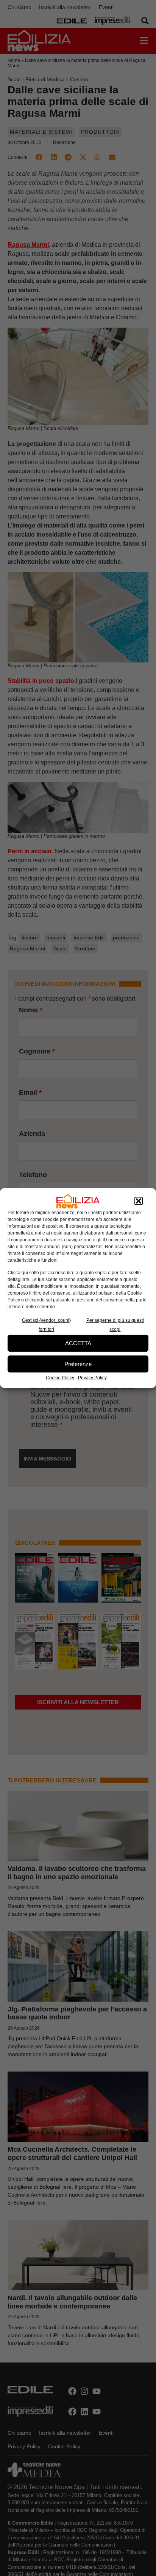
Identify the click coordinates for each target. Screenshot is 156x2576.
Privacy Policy (92, 1378)
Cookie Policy (60, 1378)
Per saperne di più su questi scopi (115, 1325)
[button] (139, 1201)
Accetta (78, 1343)
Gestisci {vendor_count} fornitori (46, 1325)
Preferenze (78, 1364)
